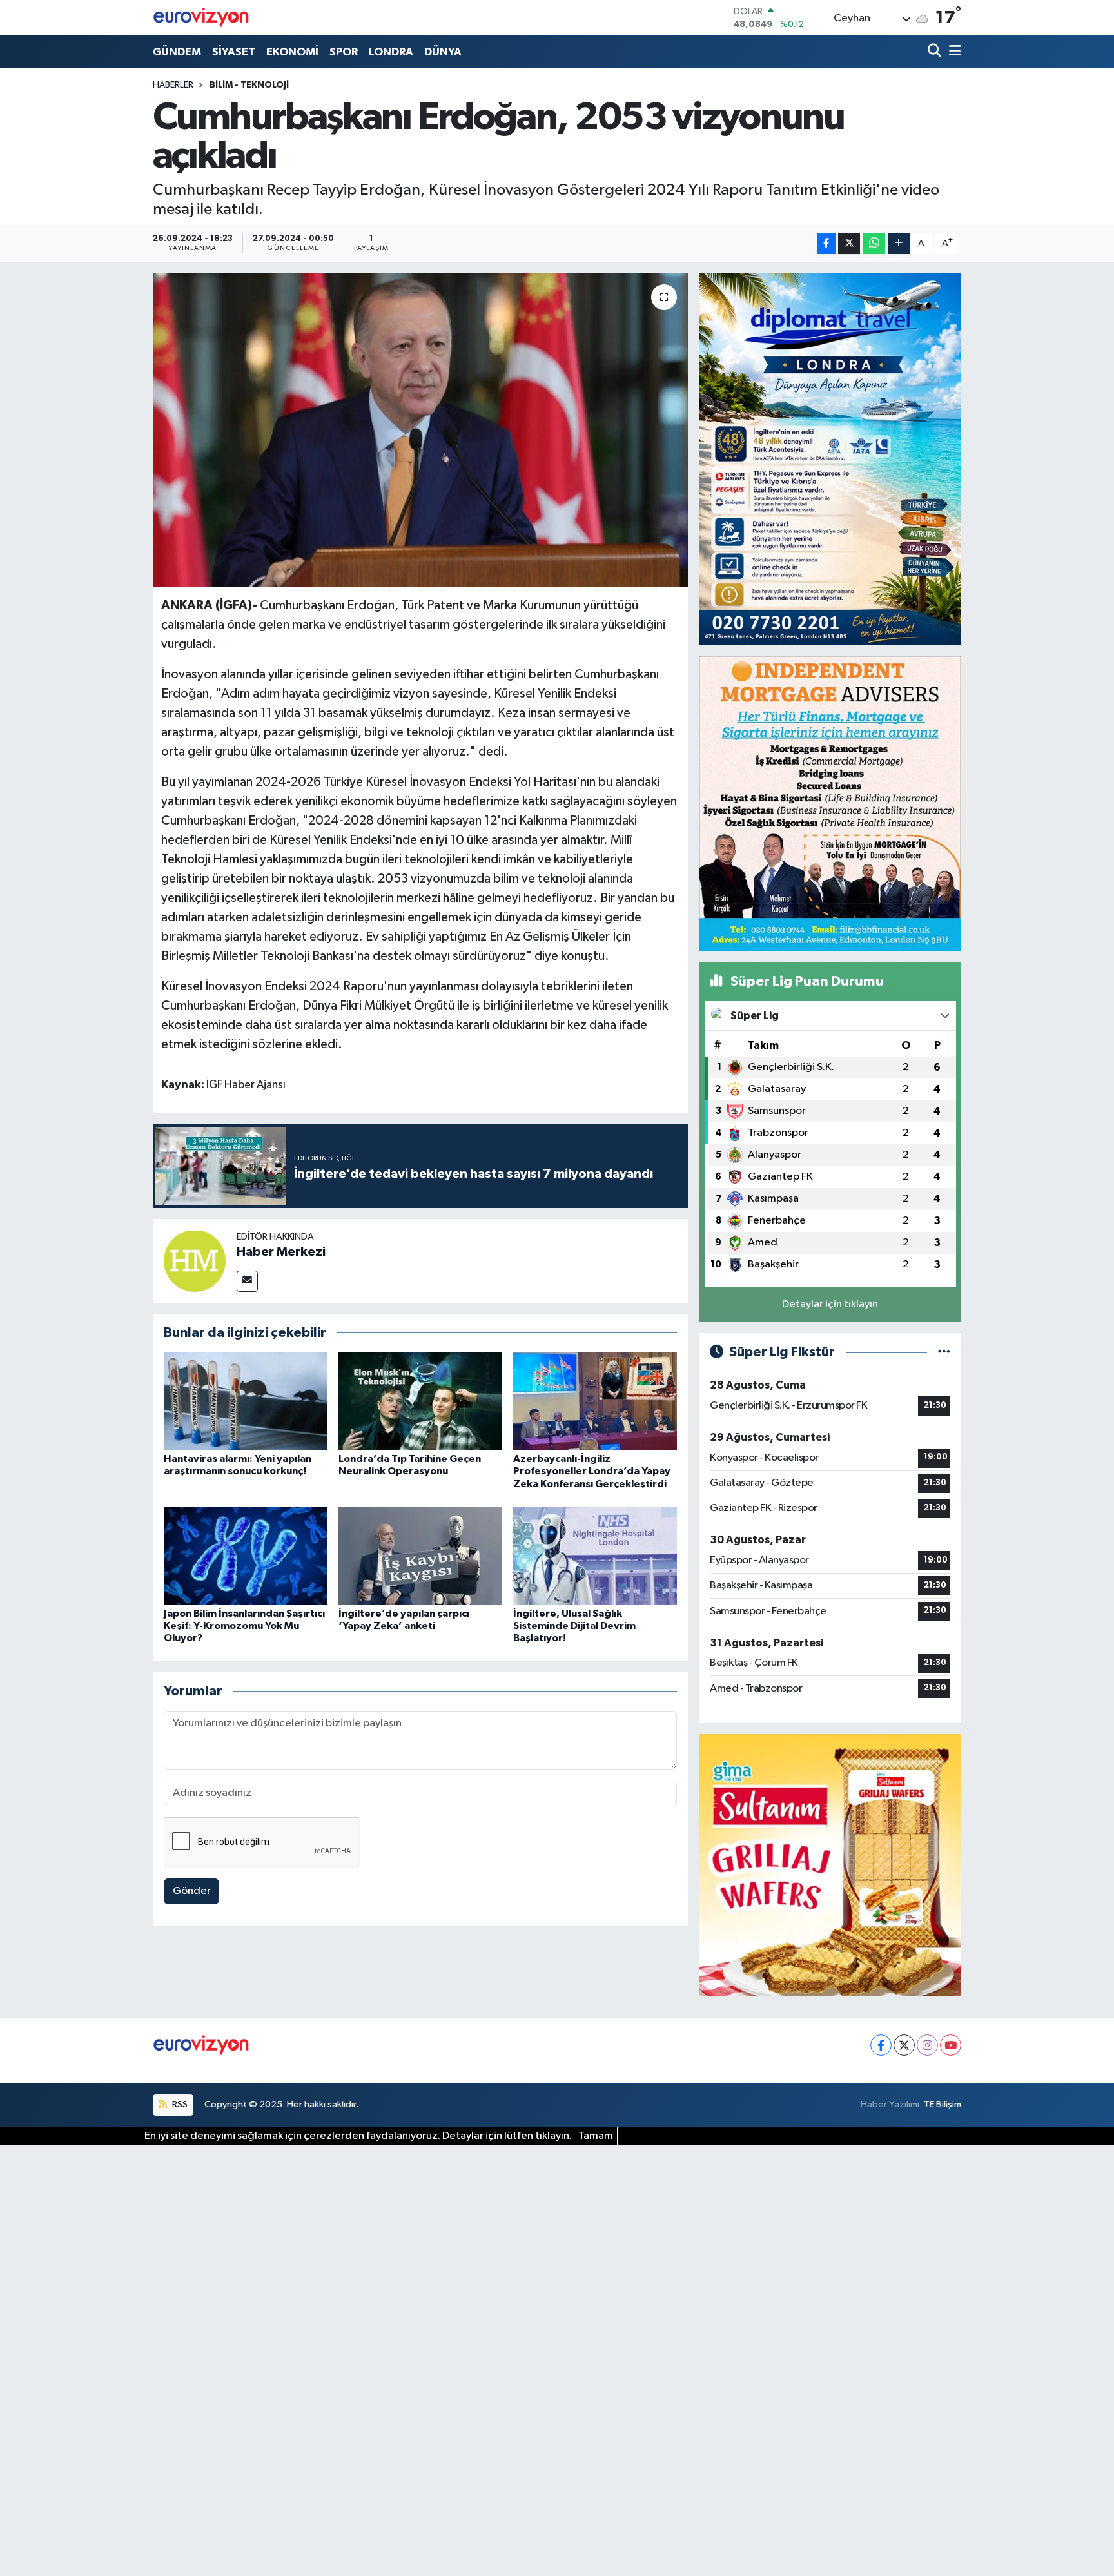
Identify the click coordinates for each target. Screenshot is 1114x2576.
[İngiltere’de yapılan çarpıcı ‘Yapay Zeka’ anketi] (420, 1556)
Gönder (192, 1891)
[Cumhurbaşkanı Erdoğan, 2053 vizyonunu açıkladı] (421, 430)
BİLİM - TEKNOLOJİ (249, 85)
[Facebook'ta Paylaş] (826, 244)
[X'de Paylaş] (849, 244)
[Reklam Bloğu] (830, 459)
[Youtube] (951, 2045)
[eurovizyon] (201, 17)
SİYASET (234, 52)
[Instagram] (927, 2045)
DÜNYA (443, 52)
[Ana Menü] (953, 52)
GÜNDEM (177, 52)
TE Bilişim (943, 2104)
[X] (904, 2045)
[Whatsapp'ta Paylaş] (874, 244)
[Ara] (936, 52)
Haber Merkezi (281, 1252)
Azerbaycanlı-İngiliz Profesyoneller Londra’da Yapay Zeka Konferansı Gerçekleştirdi (592, 1471)
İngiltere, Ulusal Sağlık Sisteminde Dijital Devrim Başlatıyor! (574, 1626)
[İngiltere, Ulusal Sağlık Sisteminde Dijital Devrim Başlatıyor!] (595, 1556)
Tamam (596, 2136)
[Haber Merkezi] (195, 1261)
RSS (179, 2104)
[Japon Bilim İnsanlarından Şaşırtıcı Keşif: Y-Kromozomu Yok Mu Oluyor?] (246, 1556)
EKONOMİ (292, 52)
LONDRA (391, 52)
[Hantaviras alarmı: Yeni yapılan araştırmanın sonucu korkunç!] (246, 1401)
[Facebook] (881, 2045)
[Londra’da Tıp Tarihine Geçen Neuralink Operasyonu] (420, 1401)
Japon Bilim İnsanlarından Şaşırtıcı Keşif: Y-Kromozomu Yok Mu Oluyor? (244, 1626)
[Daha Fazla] (899, 244)
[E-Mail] (247, 1281)
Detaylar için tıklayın (830, 1304)
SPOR (344, 52)
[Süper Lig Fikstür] (944, 1352)
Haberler (173, 85)
